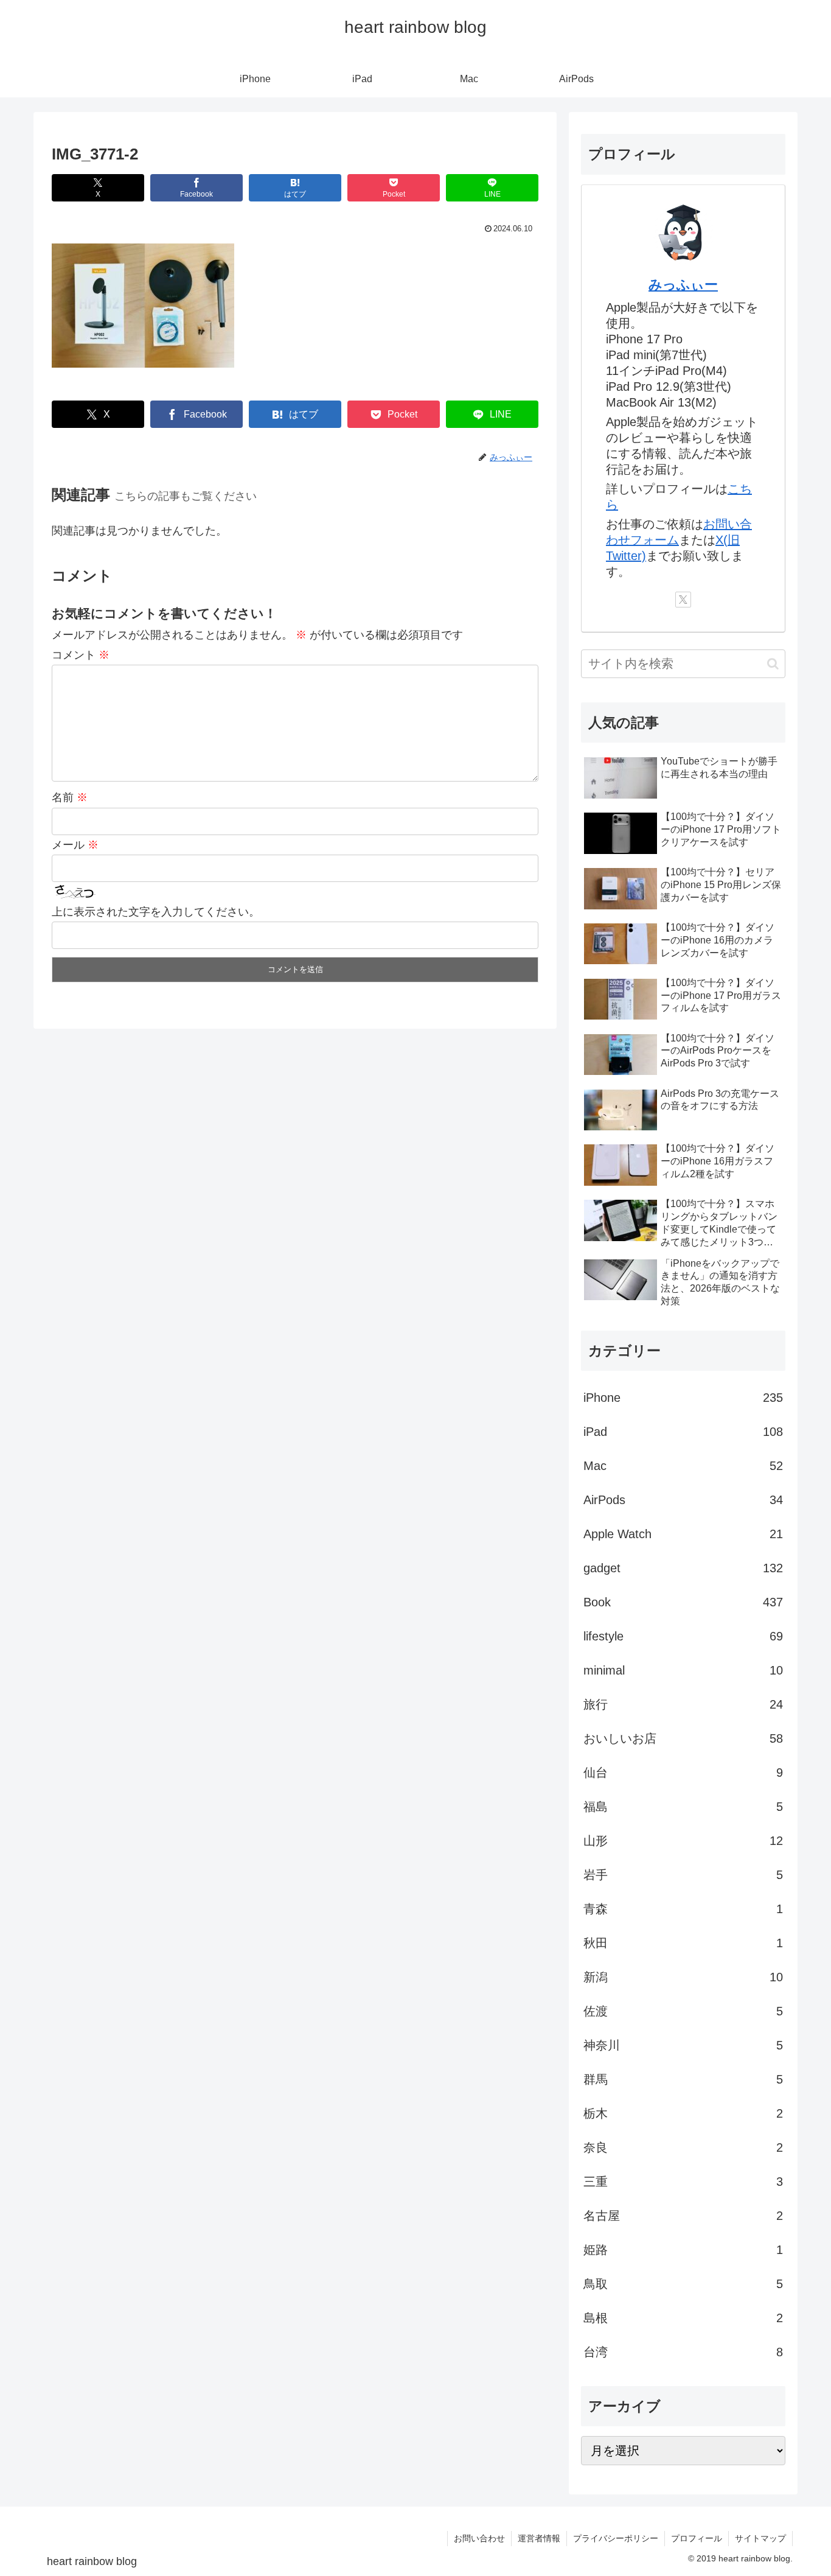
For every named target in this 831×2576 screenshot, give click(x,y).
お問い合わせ (479, 2538)
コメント (81, 655)
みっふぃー (683, 285)
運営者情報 (539, 2538)
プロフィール (697, 2538)
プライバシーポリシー (616, 2538)
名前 (70, 797)
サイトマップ (760, 2538)
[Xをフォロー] (683, 600)
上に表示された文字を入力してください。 (156, 912)
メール (75, 845)
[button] (773, 664)
